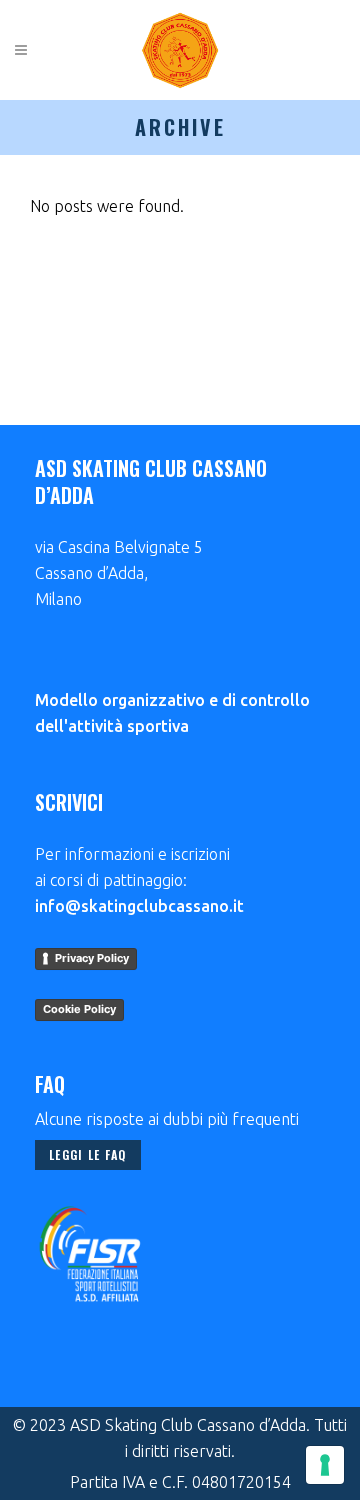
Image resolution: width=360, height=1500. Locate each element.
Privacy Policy (92, 958)
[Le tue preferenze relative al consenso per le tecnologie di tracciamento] (325, 1465)
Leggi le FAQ (88, 1154)
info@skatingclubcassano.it (139, 906)
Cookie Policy (79, 1009)
